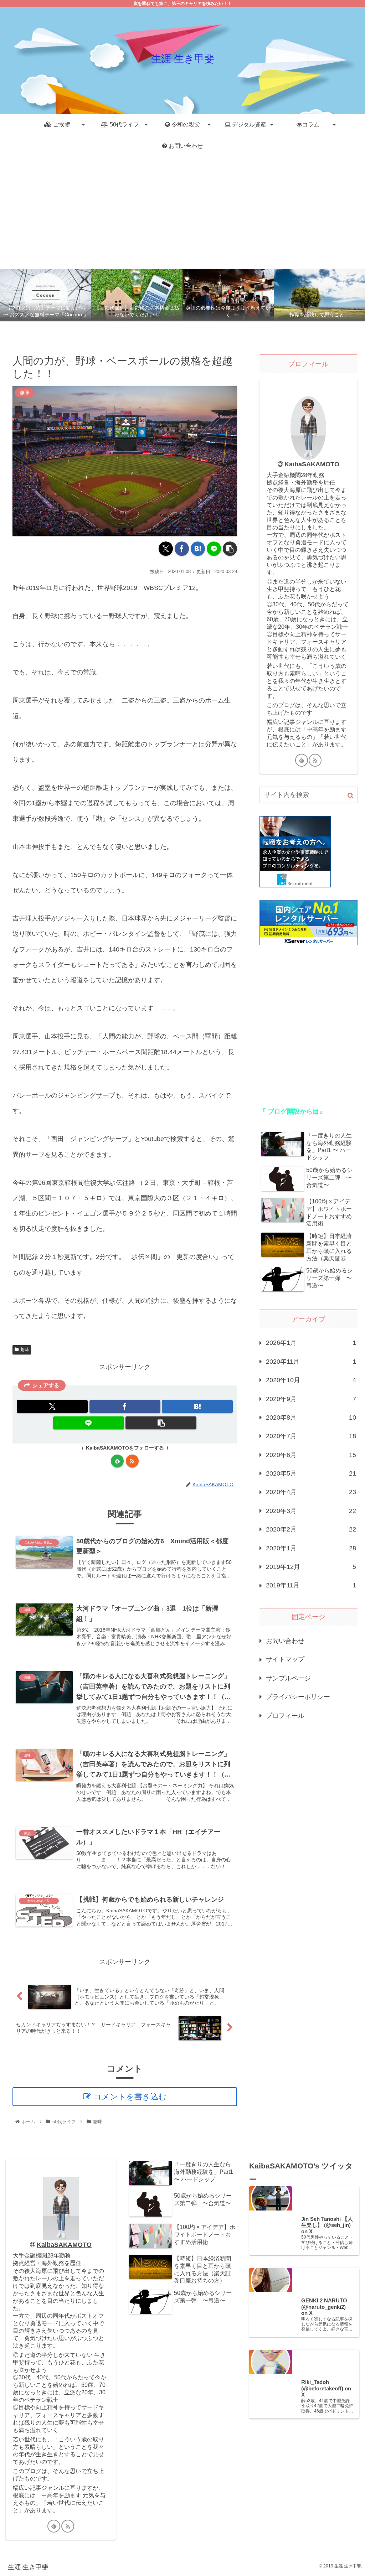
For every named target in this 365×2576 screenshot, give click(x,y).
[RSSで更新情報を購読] (132, 1461)
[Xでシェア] (166, 549)
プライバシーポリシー (298, 1697)
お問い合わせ (285, 1641)
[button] (230, 549)
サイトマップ (285, 1659)
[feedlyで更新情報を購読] (117, 1461)
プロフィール (285, 1716)
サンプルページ (288, 1678)
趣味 (25, 1349)
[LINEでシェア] (214, 549)
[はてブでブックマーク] (198, 549)
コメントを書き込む (130, 2097)
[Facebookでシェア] (182, 549)
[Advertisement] (182, 213)
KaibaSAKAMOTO (312, 464)
